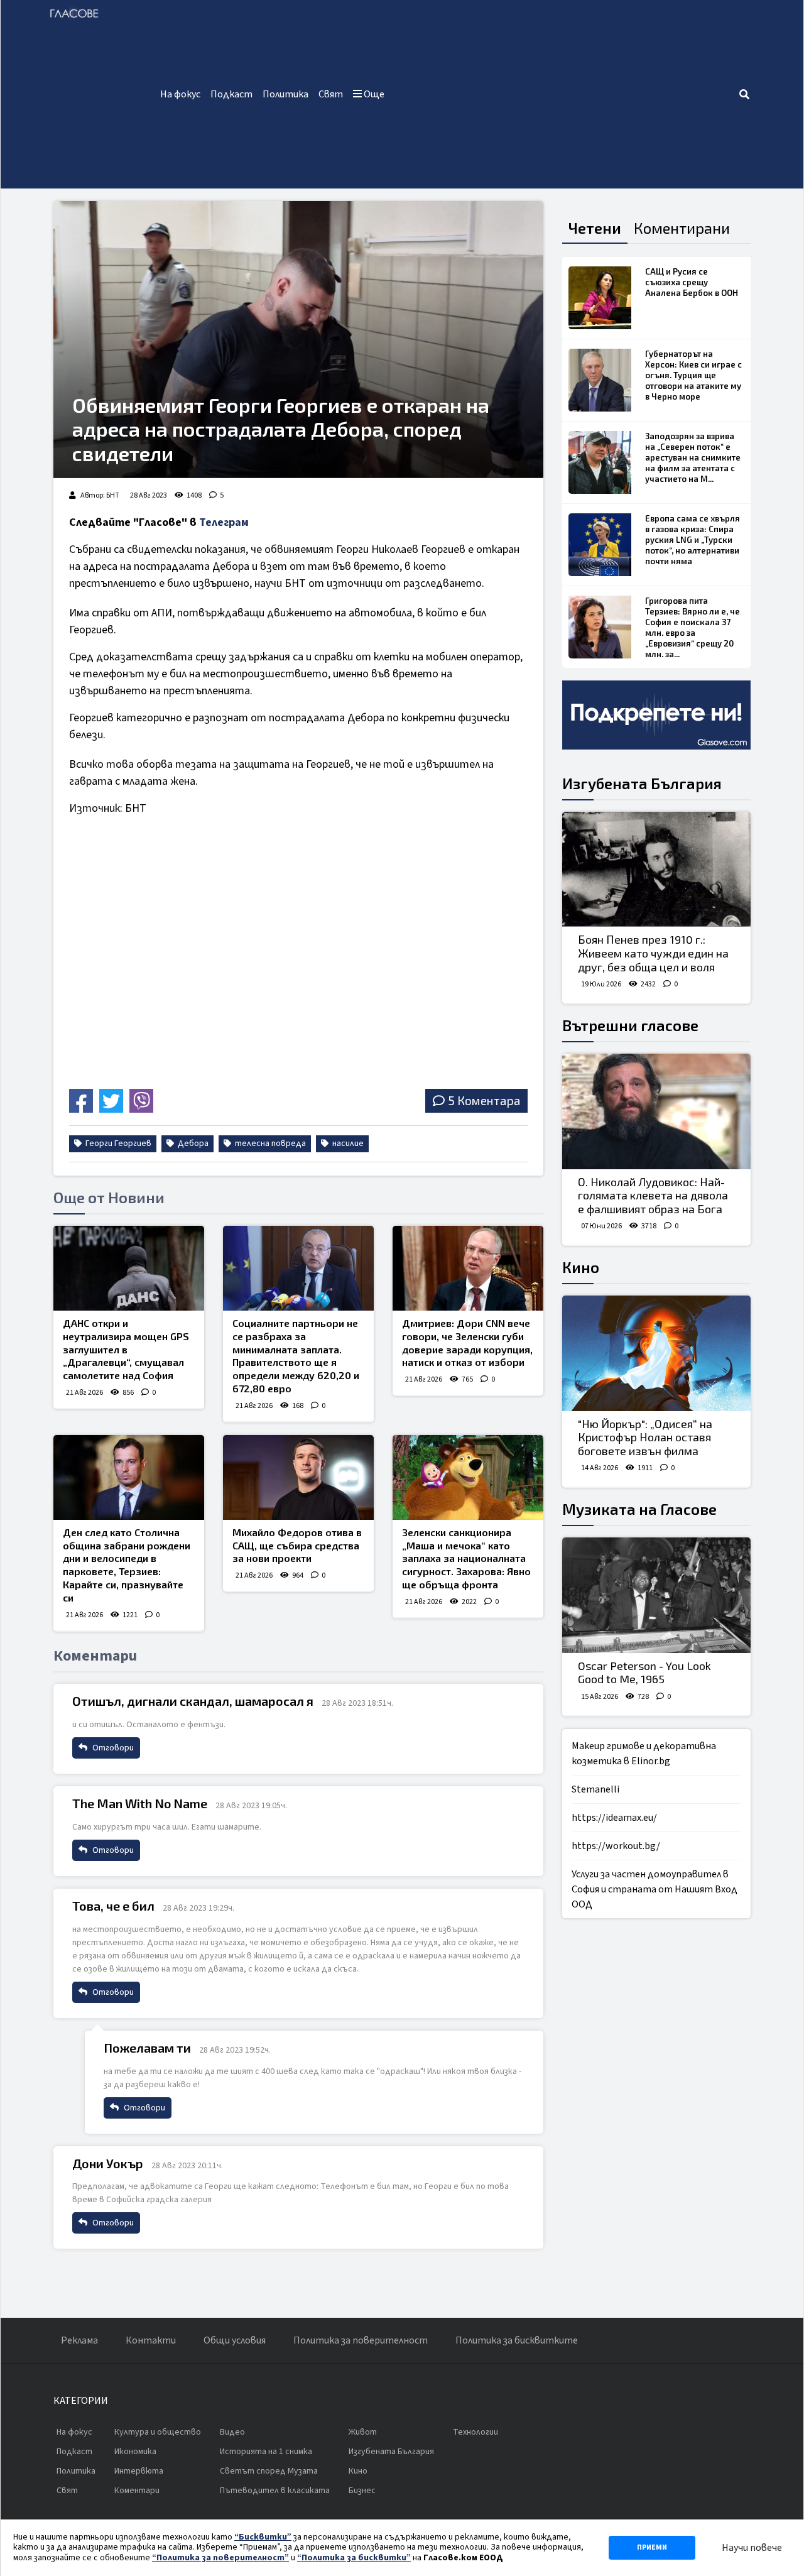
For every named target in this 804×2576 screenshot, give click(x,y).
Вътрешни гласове (630, 1025)
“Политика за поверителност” (220, 2558)
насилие (347, 1143)
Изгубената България (642, 783)
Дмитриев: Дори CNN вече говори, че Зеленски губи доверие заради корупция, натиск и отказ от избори (467, 1342)
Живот (363, 2432)
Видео (232, 2432)
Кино (581, 1267)
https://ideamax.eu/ (614, 1818)
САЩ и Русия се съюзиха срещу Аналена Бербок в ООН (692, 282)
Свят (331, 94)
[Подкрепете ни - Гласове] (656, 715)
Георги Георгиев (117, 1143)
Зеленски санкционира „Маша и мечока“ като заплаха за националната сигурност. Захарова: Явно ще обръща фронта (466, 1558)
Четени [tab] (595, 228)
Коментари (137, 2491)
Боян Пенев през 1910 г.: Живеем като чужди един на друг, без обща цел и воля (653, 953)
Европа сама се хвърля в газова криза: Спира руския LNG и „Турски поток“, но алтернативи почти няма (693, 540)
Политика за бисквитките (517, 2340)
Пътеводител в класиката (275, 2491)
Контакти (151, 2340)
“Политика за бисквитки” (354, 2558)
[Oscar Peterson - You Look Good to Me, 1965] (656, 1595)
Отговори (112, 1748)
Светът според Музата (269, 2471)
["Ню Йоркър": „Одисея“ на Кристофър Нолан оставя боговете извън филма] (656, 1353)
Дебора (192, 1143)
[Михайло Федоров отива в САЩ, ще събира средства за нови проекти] (298, 1477)
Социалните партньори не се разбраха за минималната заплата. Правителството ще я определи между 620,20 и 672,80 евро (296, 1356)
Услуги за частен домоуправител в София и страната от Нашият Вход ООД (655, 1889)
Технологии (475, 2432)
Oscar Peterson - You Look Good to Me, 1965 (644, 1673)
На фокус (180, 94)
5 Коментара (484, 1100)
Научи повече (752, 2548)
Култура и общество (158, 2432)
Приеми (652, 2547)
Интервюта (139, 2471)
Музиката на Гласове (639, 1509)
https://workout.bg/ (616, 1846)
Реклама (79, 2340)
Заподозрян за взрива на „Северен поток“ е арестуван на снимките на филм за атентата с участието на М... (693, 457)
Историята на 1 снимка (266, 2452)
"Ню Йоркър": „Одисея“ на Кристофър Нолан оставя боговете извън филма (645, 1437)
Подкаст (231, 94)
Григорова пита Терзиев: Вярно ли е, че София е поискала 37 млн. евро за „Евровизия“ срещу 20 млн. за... (693, 627)
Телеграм (224, 522)
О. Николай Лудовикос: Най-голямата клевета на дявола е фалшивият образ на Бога (653, 1195)
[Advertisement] (564, 94)
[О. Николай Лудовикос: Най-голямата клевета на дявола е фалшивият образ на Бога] (656, 1111)
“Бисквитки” (263, 2537)
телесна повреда (269, 1143)
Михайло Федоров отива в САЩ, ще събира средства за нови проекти (297, 1545)
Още (373, 94)
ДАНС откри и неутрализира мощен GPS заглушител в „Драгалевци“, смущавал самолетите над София (126, 1349)
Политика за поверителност (361, 2340)
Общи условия (235, 2340)
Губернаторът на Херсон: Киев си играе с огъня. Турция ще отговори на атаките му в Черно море (693, 375)
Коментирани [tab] (682, 228)
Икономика (135, 2452)
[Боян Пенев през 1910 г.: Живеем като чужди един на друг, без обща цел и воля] (656, 870)
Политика (285, 94)
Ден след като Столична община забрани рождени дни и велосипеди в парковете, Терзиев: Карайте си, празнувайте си (127, 1565)
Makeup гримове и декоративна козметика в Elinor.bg (644, 1754)
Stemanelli (595, 1789)
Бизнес (362, 2491)
